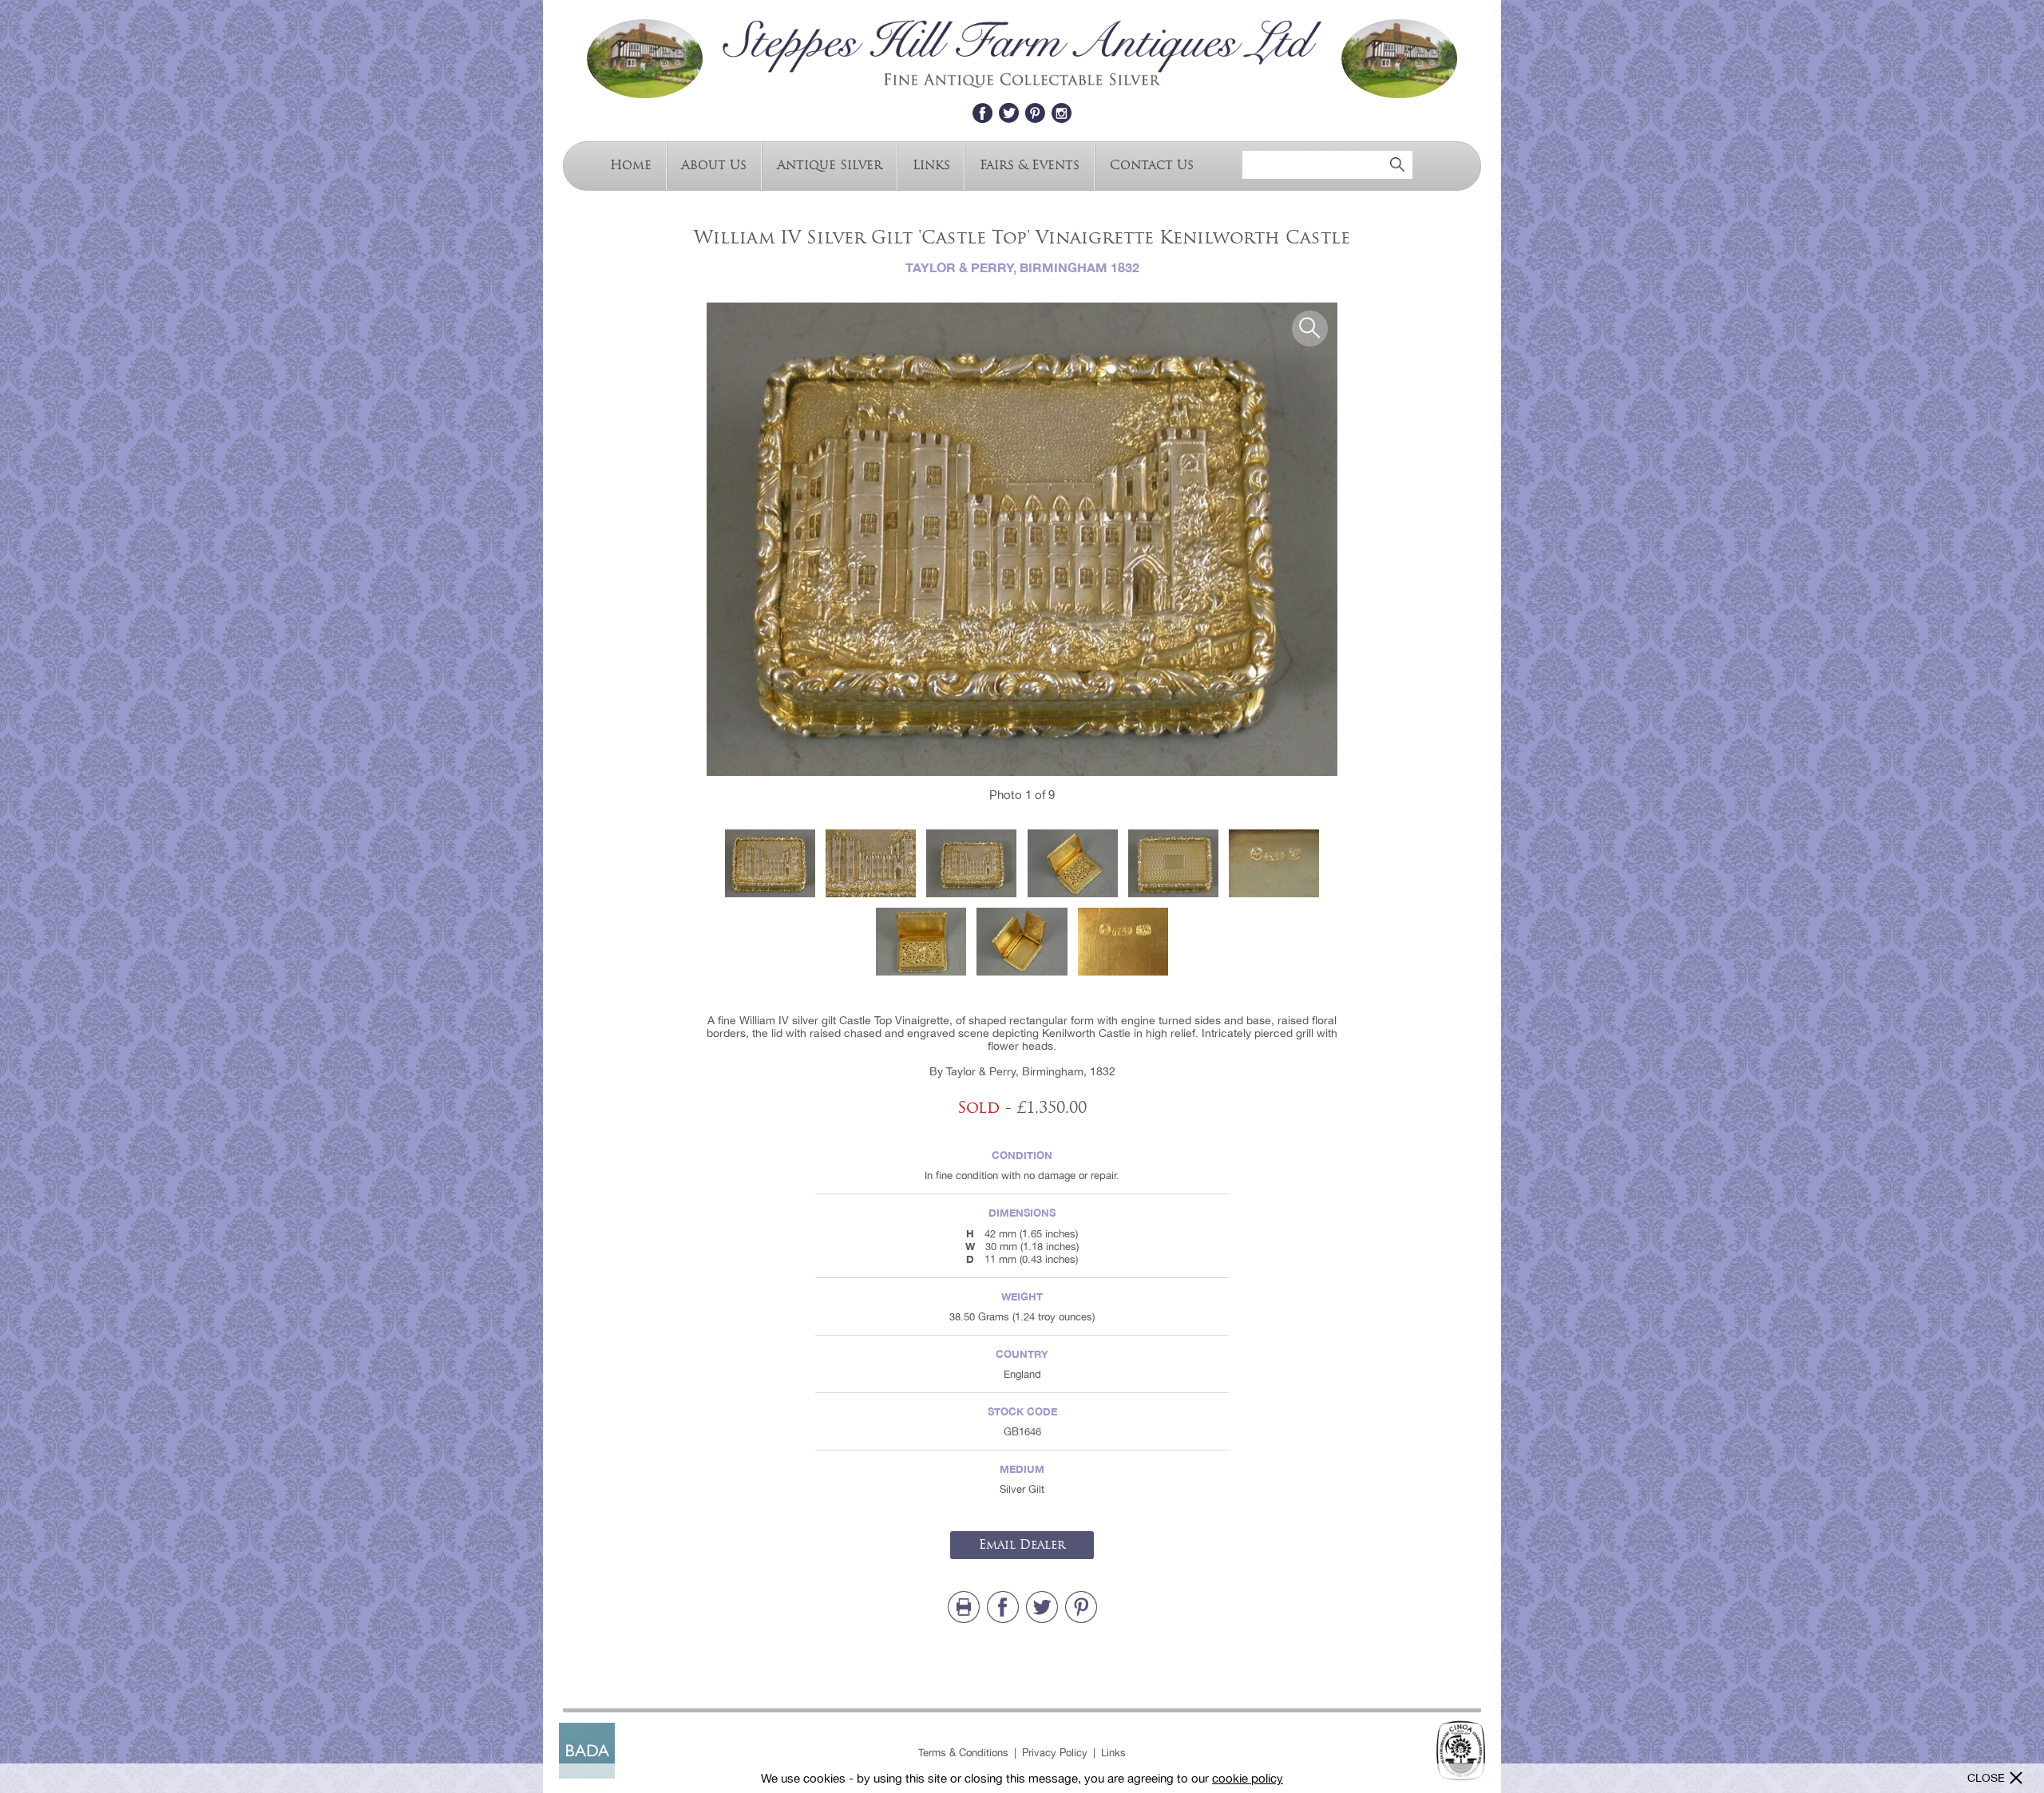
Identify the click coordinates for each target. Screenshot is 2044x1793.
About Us (714, 164)
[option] (1022, 539)
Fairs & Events (1030, 164)
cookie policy (1248, 1778)
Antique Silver (830, 164)
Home (631, 164)
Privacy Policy (1055, 1753)
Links (931, 164)
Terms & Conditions (963, 1753)
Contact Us (1152, 164)
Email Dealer (1022, 1545)
